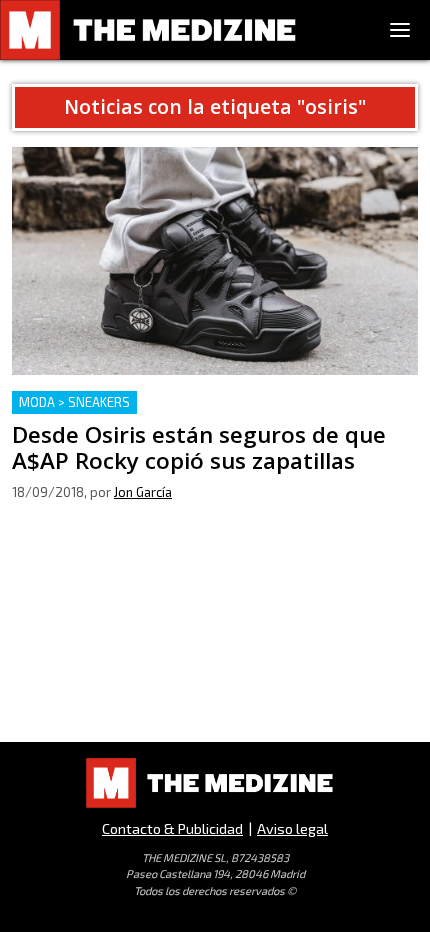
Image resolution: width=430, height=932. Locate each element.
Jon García (143, 492)
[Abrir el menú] (400, 30)
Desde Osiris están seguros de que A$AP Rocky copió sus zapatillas (203, 414)
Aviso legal (292, 828)
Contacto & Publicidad (172, 828)
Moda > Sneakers (74, 402)
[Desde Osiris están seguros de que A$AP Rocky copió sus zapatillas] (215, 261)
